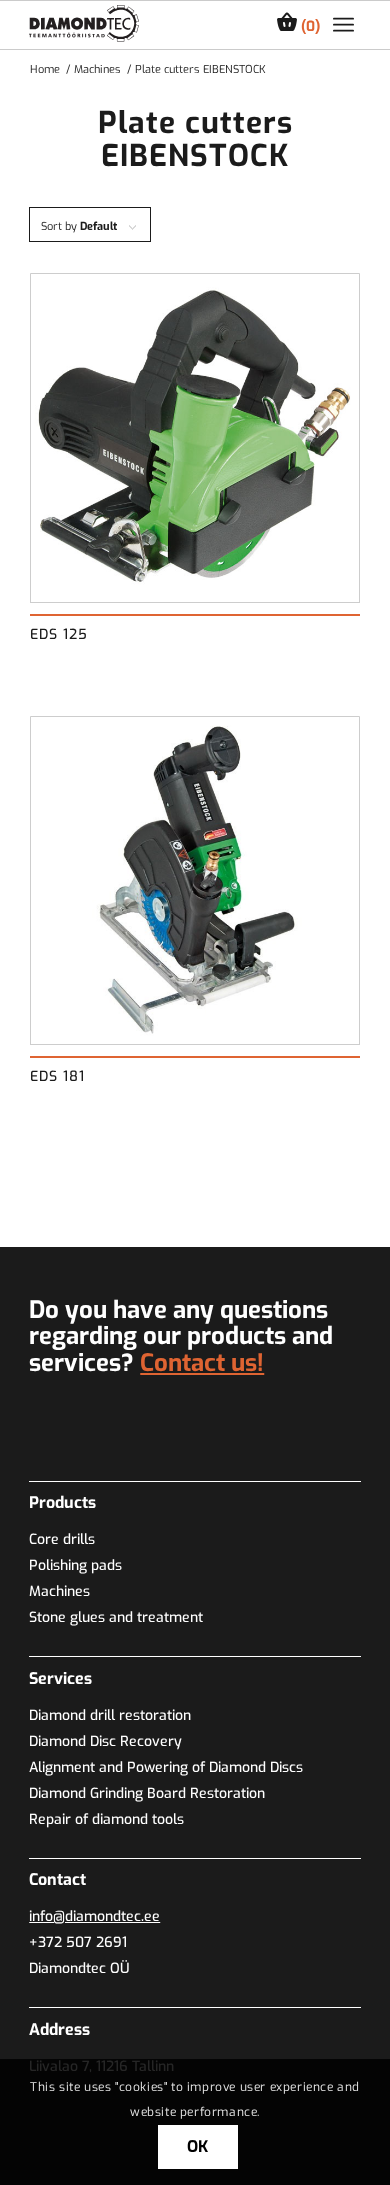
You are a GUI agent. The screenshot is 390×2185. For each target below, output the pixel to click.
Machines (59, 1591)
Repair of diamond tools (106, 1819)
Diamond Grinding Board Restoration (147, 1793)
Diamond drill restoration (110, 1715)
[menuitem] (343, 25)
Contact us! (202, 1363)
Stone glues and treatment (116, 1617)
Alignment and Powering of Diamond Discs (166, 1767)
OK (198, 2146)
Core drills (62, 1539)
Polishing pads (75, 1565)
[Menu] (343, 25)
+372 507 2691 (78, 1942)
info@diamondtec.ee (94, 1916)
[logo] (84, 23)
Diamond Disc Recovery (105, 1741)
